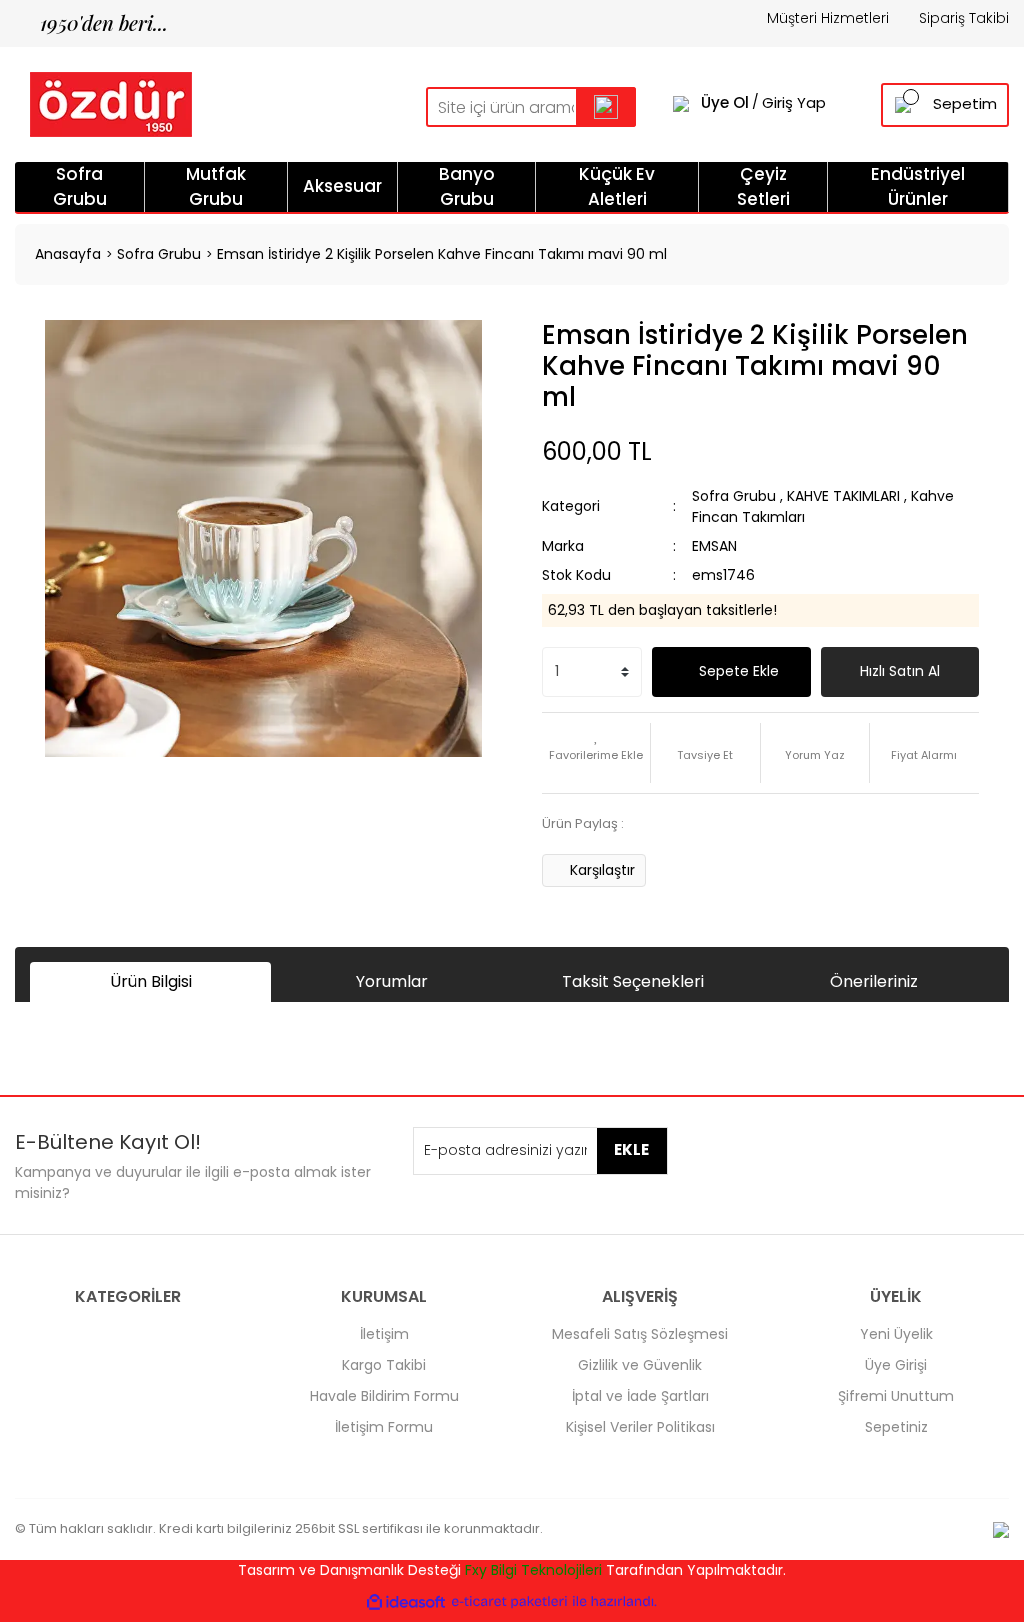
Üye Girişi (896, 1365)
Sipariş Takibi (964, 18)
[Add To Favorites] (596, 753)
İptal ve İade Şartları (640, 1396)
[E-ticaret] (509, 1601)
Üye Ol (725, 103)
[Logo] (103, 103)
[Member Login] (681, 103)
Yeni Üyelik (896, 1334)
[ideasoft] (406, 1601)
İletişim (384, 1334)
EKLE (631, 1149)
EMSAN (714, 546)
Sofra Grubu (734, 496)
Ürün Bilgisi (151, 981)
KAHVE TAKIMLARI (843, 496)
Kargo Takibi (384, 1365)
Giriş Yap (794, 103)
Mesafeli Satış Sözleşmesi (640, 1334)
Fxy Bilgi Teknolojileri (533, 1570)
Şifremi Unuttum (896, 1396)
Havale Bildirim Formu (384, 1396)
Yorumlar (392, 981)
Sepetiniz (896, 1427)
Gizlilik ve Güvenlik (640, 1365)
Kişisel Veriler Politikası (640, 1427)
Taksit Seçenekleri (633, 981)
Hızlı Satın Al (900, 671)
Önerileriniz (874, 981)
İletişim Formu (384, 1427)
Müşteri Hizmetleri (828, 18)
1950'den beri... (91, 22)
